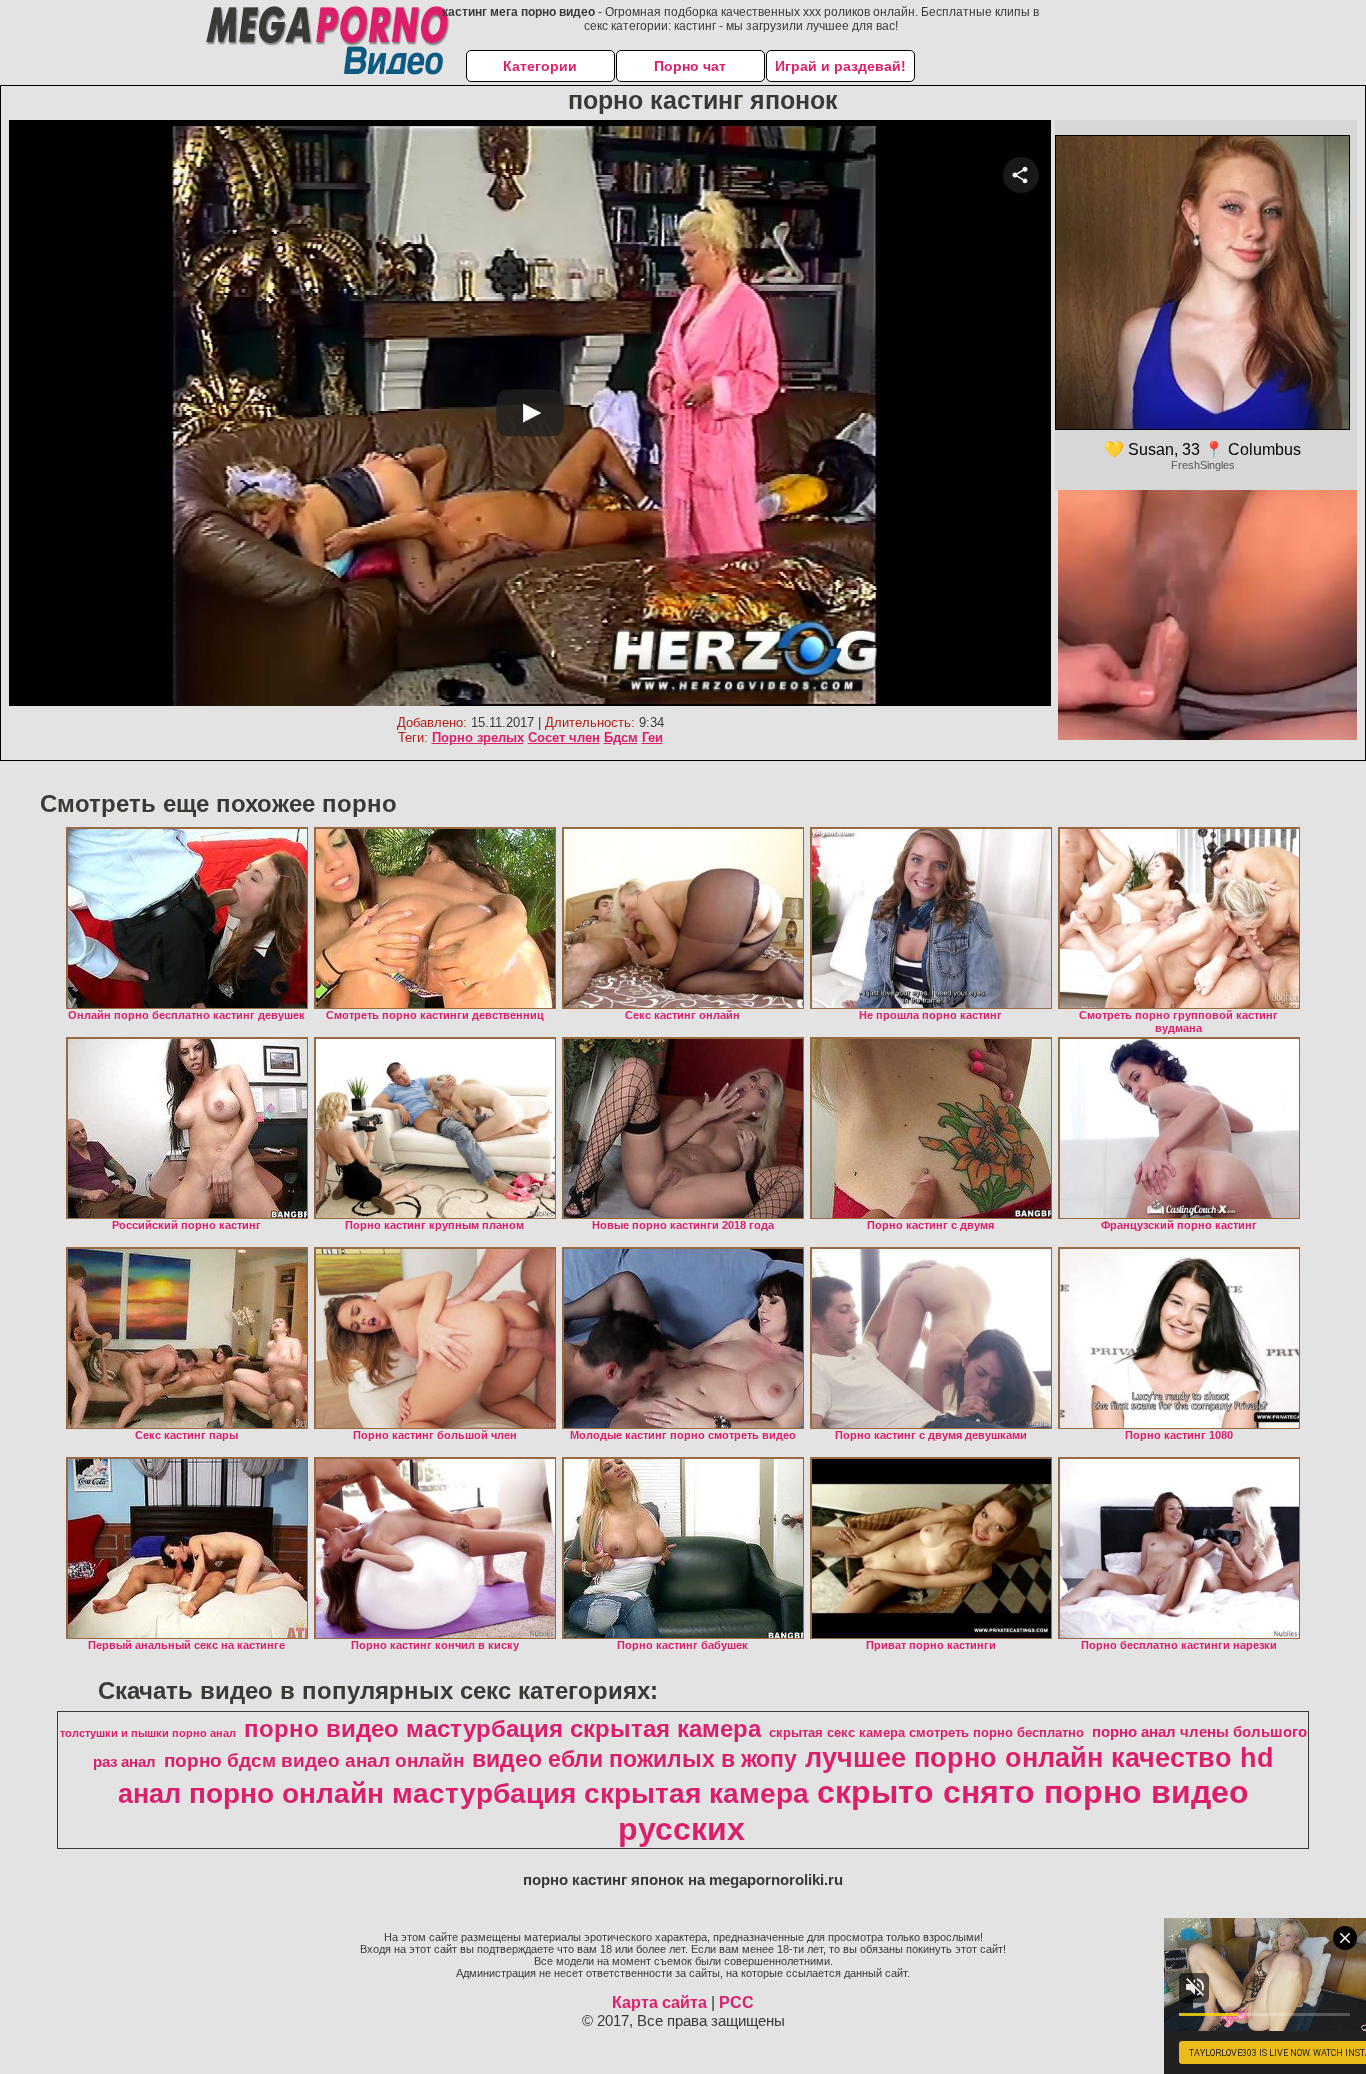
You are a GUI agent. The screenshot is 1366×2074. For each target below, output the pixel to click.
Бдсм (621, 737)
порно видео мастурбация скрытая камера (502, 1728)
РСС (736, 2002)
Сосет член (564, 737)
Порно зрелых (478, 737)
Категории (540, 66)
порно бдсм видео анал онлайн (314, 1760)
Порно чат (690, 66)
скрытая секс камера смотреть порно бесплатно (926, 1732)
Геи (652, 737)
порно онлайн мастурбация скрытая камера (499, 1793)
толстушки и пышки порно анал (148, 1733)
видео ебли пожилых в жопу (634, 1759)
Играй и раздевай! (840, 66)
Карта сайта (659, 2002)
